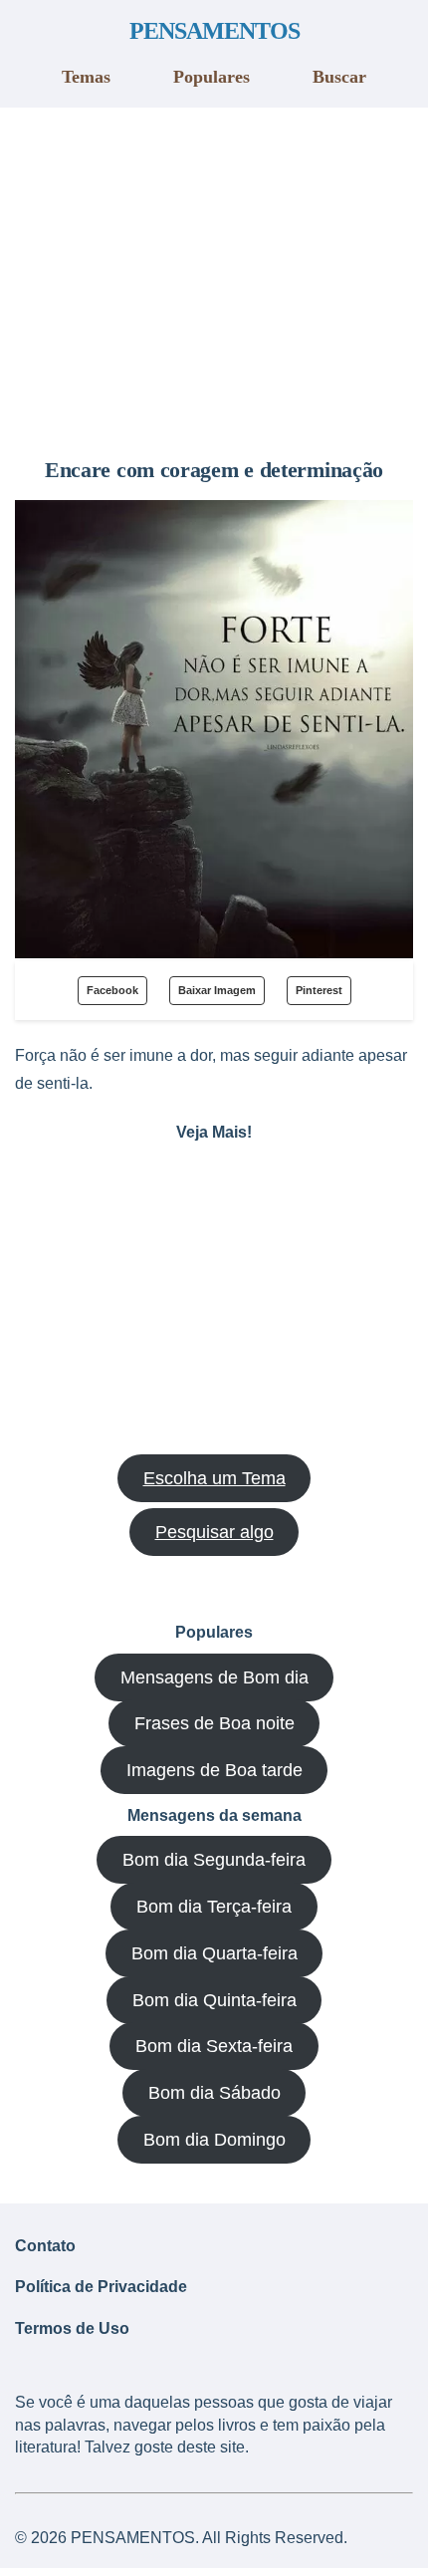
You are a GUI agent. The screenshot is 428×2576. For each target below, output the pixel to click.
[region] (214, 275)
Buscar (339, 77)
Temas (86, 77)
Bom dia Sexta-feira (214, 2046)
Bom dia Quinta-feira (214, 2000)
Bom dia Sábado (214, 2093)
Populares (212, 77)
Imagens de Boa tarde (214, 1770)
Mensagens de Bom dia (214, 1677)
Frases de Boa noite (214, 1723)
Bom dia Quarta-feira (214, 1953)
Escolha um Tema (214, 1478)
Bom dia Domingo (214, 2140)
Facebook (112, 990)
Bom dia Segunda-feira (214, 1860)
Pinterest (319, 990)
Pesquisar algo (214, 1532)
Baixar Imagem (217, 990)
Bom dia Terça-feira (214, 1907)
